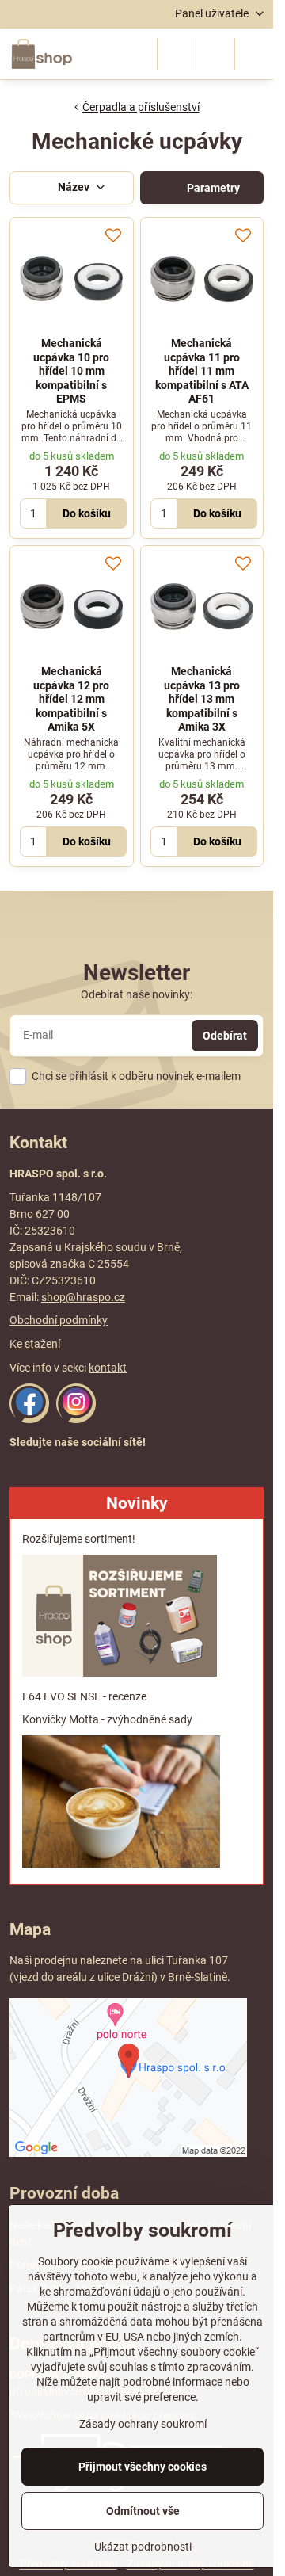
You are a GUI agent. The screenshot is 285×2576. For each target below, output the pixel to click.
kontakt (108, 1368)
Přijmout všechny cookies (142, 2467)
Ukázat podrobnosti (143, 2547)
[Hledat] (177, 54)
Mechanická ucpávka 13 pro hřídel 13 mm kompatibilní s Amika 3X (202, 699)
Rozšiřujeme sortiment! (79, 1539)
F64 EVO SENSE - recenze (84, 1696)
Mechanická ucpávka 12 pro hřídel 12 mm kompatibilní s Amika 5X (71, 699)
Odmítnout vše (143, 2511)
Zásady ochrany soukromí (143, 2424)
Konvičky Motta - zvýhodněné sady (107, 1719)
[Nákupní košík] (215, 54)
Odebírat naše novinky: (137, 994)
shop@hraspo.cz (83, 1297)
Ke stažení (35, 1344)
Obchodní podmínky (59, 1320)
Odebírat (225, 1036)
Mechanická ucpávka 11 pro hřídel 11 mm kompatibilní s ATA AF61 (202, 371)
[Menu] (254, 54)
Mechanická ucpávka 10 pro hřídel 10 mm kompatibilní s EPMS (71, 371)
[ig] (76, 1419)
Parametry (212, 188)
